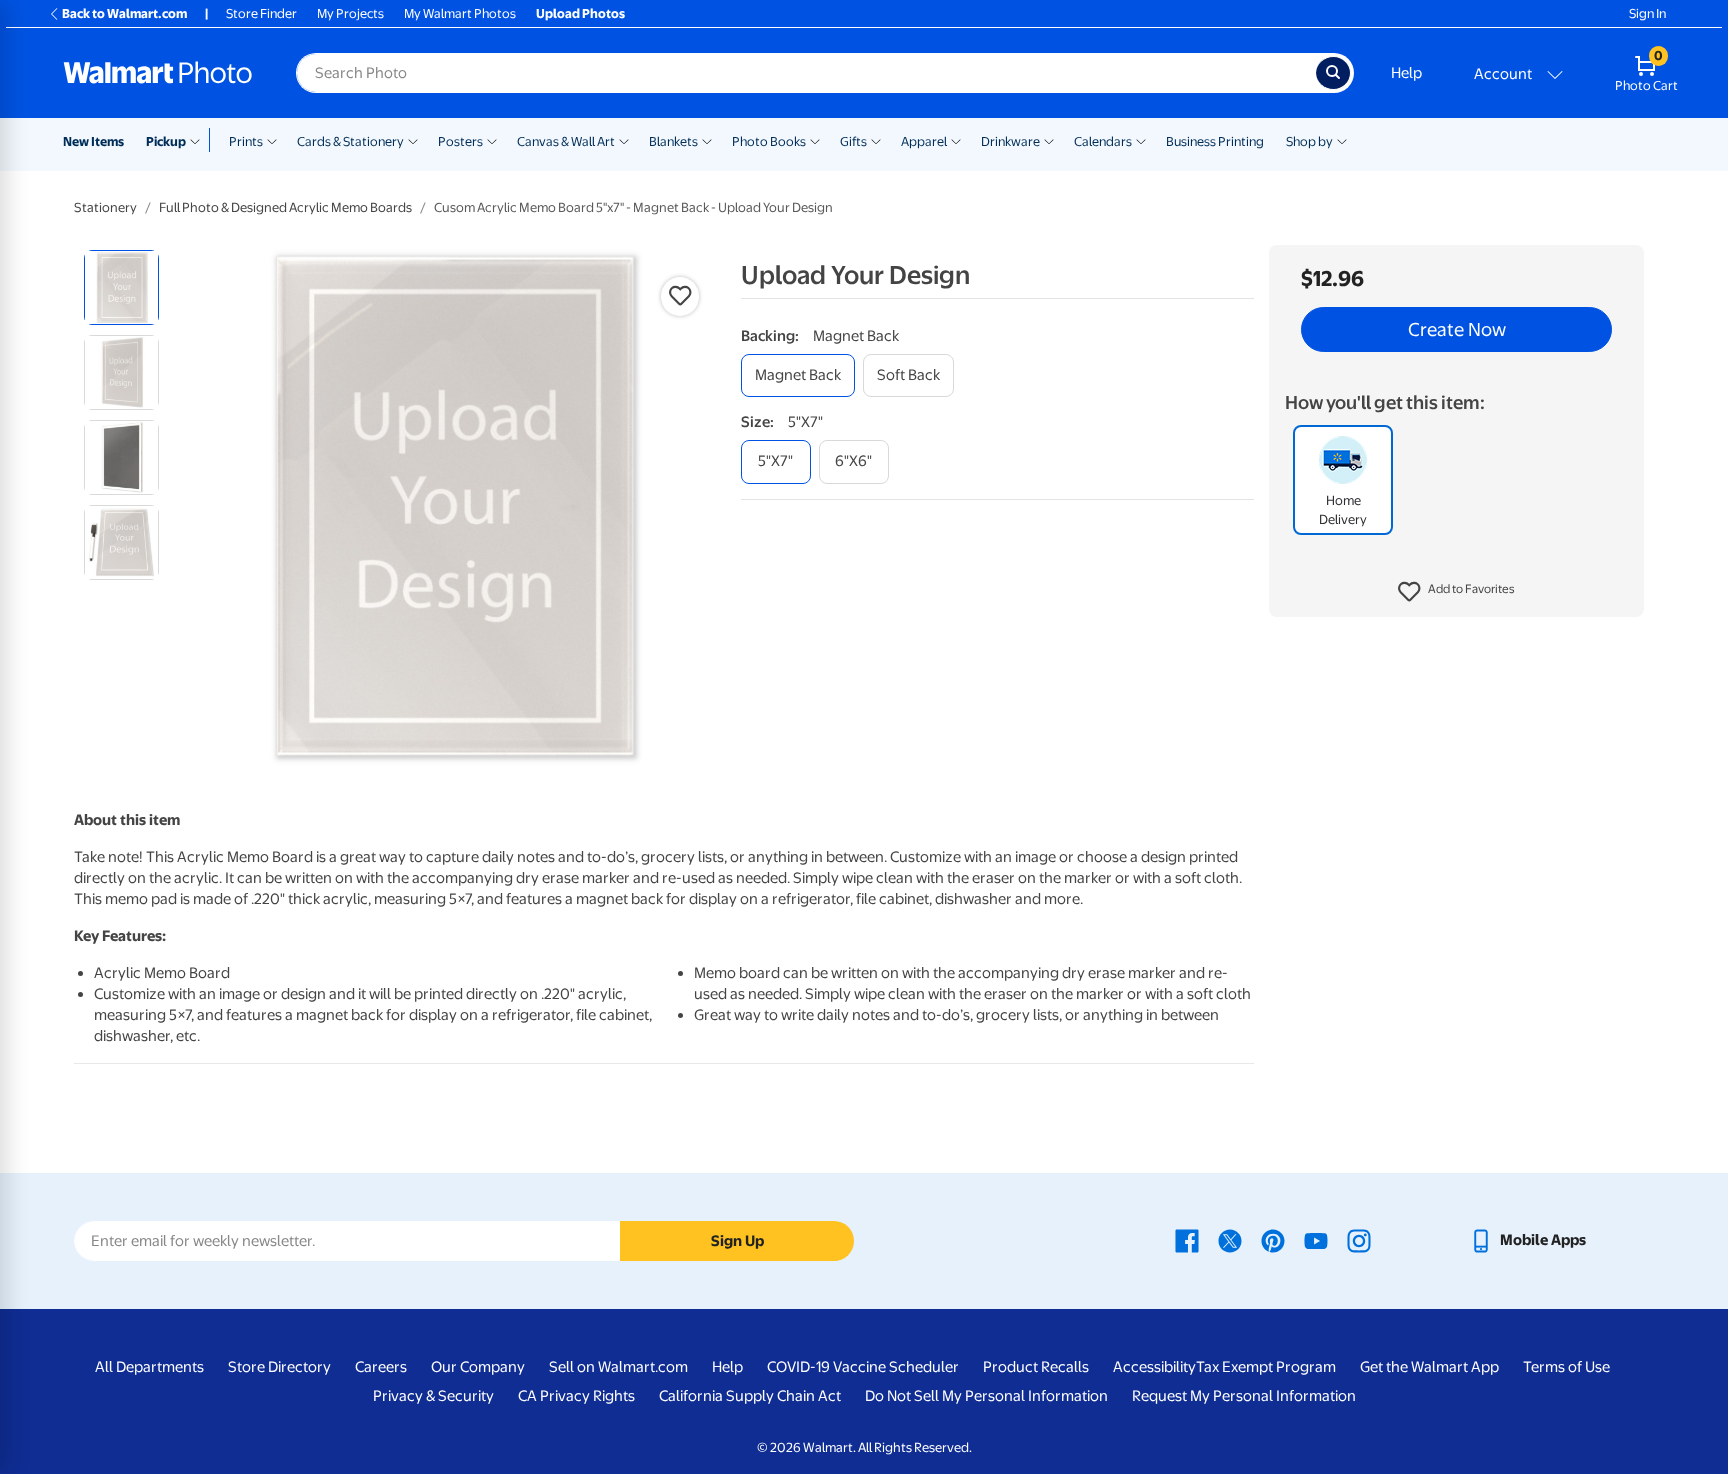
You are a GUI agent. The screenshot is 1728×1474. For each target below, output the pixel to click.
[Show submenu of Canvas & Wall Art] (624, 140)
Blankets (673, 141)
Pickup (166, 141)
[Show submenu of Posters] (492, 140)
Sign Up (737, 1241)
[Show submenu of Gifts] (876, 140)
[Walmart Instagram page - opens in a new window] (1359, 1240)
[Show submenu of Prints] (272, 140)
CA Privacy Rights (576, 1396)
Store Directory (279, 1367)
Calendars (1103, 141)
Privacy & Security (433, 1396)
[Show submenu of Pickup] (199, 140)
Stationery (105, 207)
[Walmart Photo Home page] (158, 73)
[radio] (121, 287)
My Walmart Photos (460, 13)
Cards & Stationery (350, 141)
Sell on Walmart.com (618, 1367)
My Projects (350, 13)
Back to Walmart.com (124, 13)
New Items (93, 141)
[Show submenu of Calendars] (1141, 140)
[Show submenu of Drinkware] (1049, 140)
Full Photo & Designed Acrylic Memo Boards (285, 207)
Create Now (1457, 330)
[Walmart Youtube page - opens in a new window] (1316, 1240)
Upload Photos (580, 13)
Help (1406, 73)
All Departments (149, 1367)
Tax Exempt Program (1266, 1367)
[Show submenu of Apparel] (956, 140)
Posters (460, 141)
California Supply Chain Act (750, 1396)
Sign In (1647, 13)
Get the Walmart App (1429, 1367)
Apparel (924, 141)
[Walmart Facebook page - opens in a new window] (1187, 1240)
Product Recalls (1036, 1367)
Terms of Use (1566, 1367)
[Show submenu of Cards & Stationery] (413, 140)
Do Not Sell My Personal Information (986, 1396)
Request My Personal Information (1244, 1396)
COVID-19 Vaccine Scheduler (863, 1367)
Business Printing (1215, 141)
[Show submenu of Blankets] (707, 140)
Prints (246, 141)
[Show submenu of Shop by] (1342, 140)
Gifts (853, 141)
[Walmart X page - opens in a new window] (1230, 1240)
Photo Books (769, 141)
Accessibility (1154, 1367)
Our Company (478, 1367)
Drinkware (1010, 141)
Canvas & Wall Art (566, 141)
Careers (381, 1367)
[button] (1456, 592)
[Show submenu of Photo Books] (815, 140)
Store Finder (261, 13)
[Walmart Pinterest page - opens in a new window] (1273, 1240)
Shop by (1309, 141)
